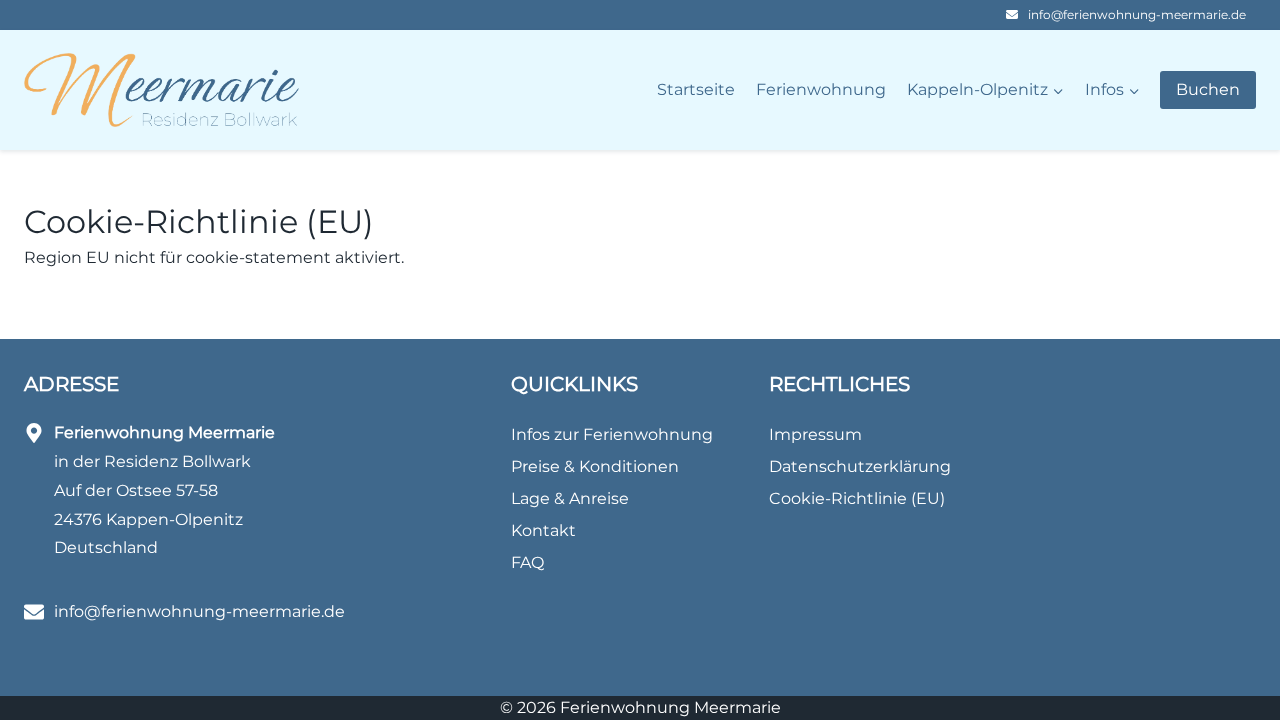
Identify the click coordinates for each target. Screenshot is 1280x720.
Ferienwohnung (821, 89)
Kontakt (543, 530)
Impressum (815, 434)
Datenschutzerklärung (860, 466)
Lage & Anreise (570, 498)
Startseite (696, 89)
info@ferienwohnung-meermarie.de (1137, 14)
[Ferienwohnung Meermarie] (161, 90)
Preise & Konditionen (595, 466)
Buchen (1208, 89)
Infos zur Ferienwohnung (612, 434)
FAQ (527, 562)
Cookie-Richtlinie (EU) (857, 498)
